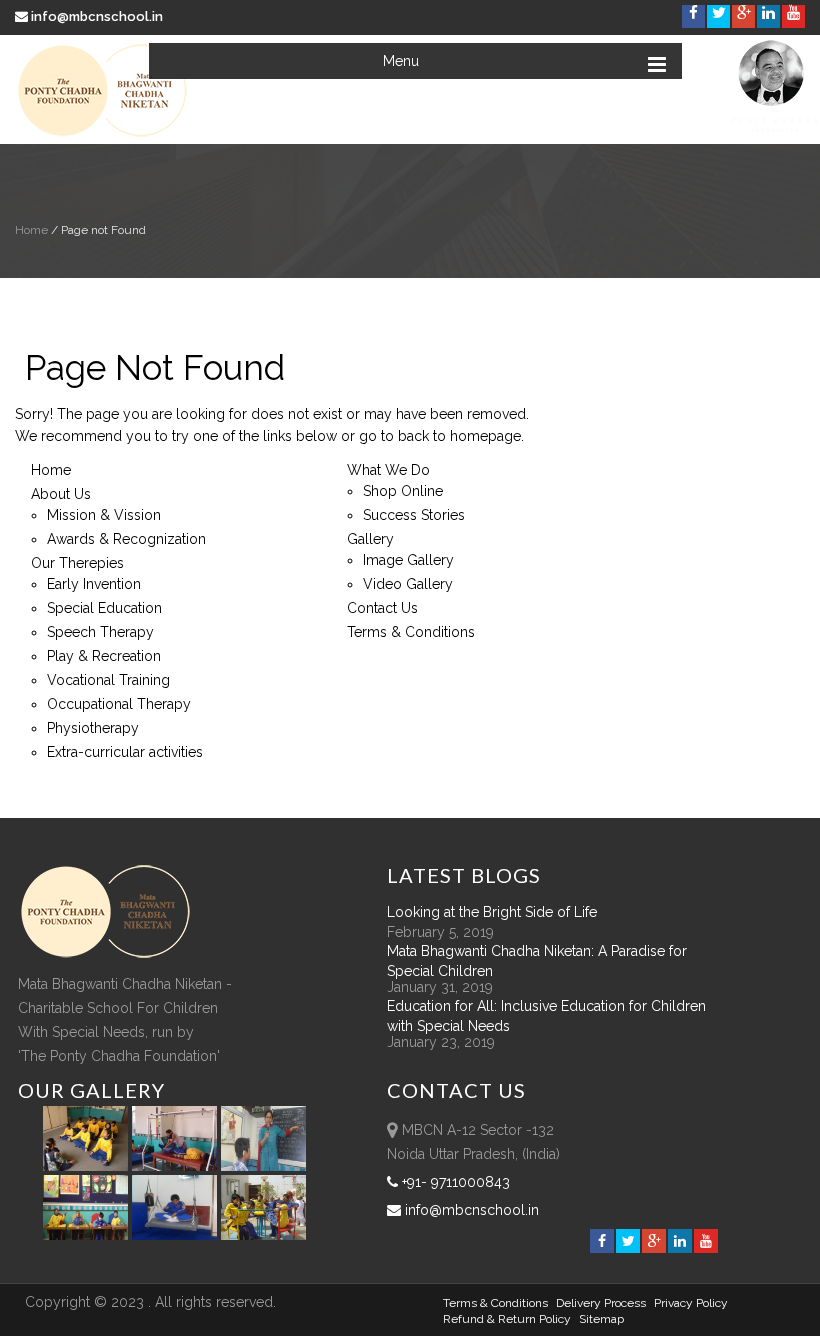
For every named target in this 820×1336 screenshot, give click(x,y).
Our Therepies (77, 563)
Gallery (370, 539)
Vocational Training (108, 680)
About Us (61, 494)
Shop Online (403, 491)
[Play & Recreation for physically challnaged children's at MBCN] (264, 1235)
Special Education (104, 608)
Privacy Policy (691, 1303)
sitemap (601, 1319)
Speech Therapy (100, 632)
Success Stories (414, 515)
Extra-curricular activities (125, 752)
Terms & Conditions (411, 632)
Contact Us (382, 608)
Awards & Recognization (126, 539)
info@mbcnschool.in (97, 16)
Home (31, 230)
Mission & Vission (104, 515)
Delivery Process (601, 1303)
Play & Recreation (104, 656)
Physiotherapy (93, 728)
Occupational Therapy (119, 704)
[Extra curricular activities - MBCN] (89, 1166)
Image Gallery (408, 560)
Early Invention (94, 584)
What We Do (388, 470)
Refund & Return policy (507, 1319)
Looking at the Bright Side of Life (492, 912)
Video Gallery (408, 584)
